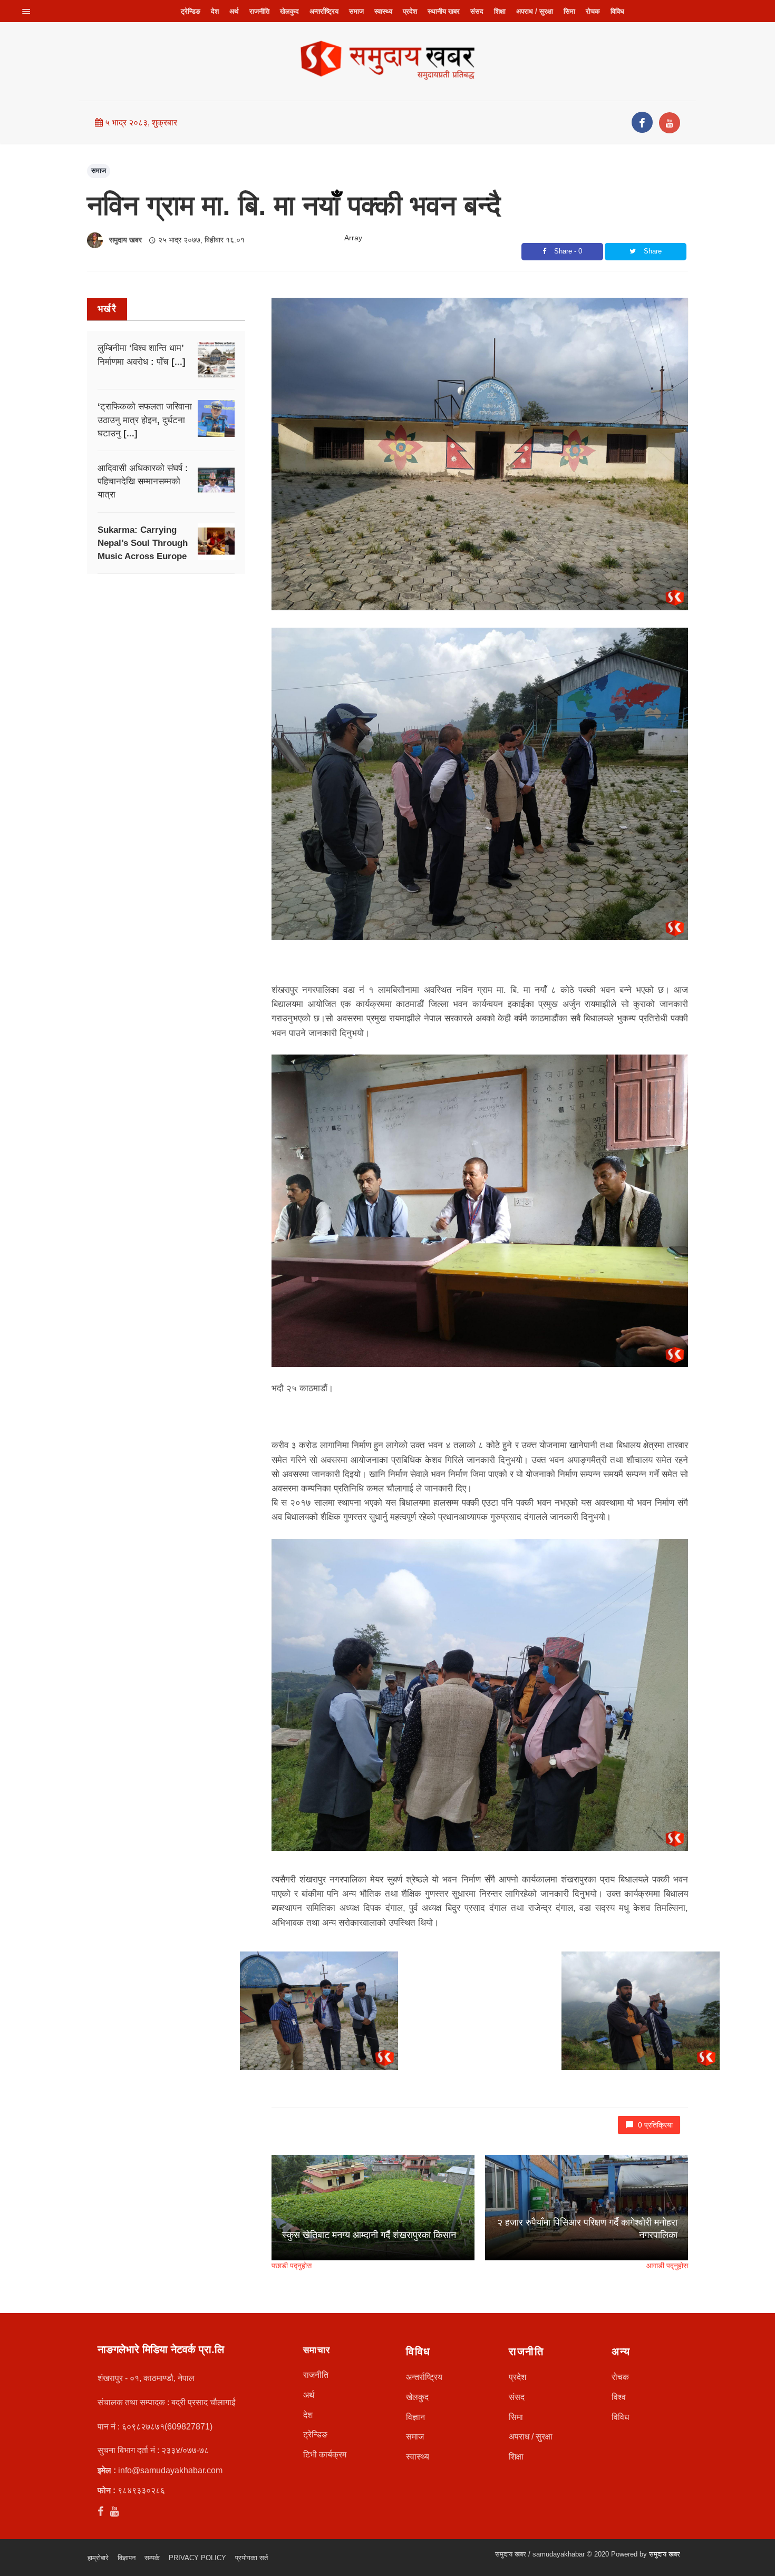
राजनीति (259, 11)
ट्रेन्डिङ (191, 11)
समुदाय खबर (125, 240)
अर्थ (234, 11)
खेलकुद (289, 11)
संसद (477, 11)
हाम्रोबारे (98, 2558)
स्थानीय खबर (444, 11)
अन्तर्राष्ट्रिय (324, 11)
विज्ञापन (127, 2558)
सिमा (569, 11)
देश (215, 11)
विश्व (619, 2397)
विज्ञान (415, 2417)
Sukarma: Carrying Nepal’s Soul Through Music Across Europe (143, 543)
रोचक (593, 11)
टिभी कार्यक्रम (325, 2455)
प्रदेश (410, 11)
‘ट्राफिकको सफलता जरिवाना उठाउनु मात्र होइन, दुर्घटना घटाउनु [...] (145, 420)
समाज (356, 11)
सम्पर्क (152, 2558)
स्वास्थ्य (383, 11)
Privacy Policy (197, 2558)
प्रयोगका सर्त (251, 2558)
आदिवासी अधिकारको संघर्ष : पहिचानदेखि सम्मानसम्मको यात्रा (143, 481)
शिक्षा (500, 11)
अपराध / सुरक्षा (535, 11)
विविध (617, 11)
